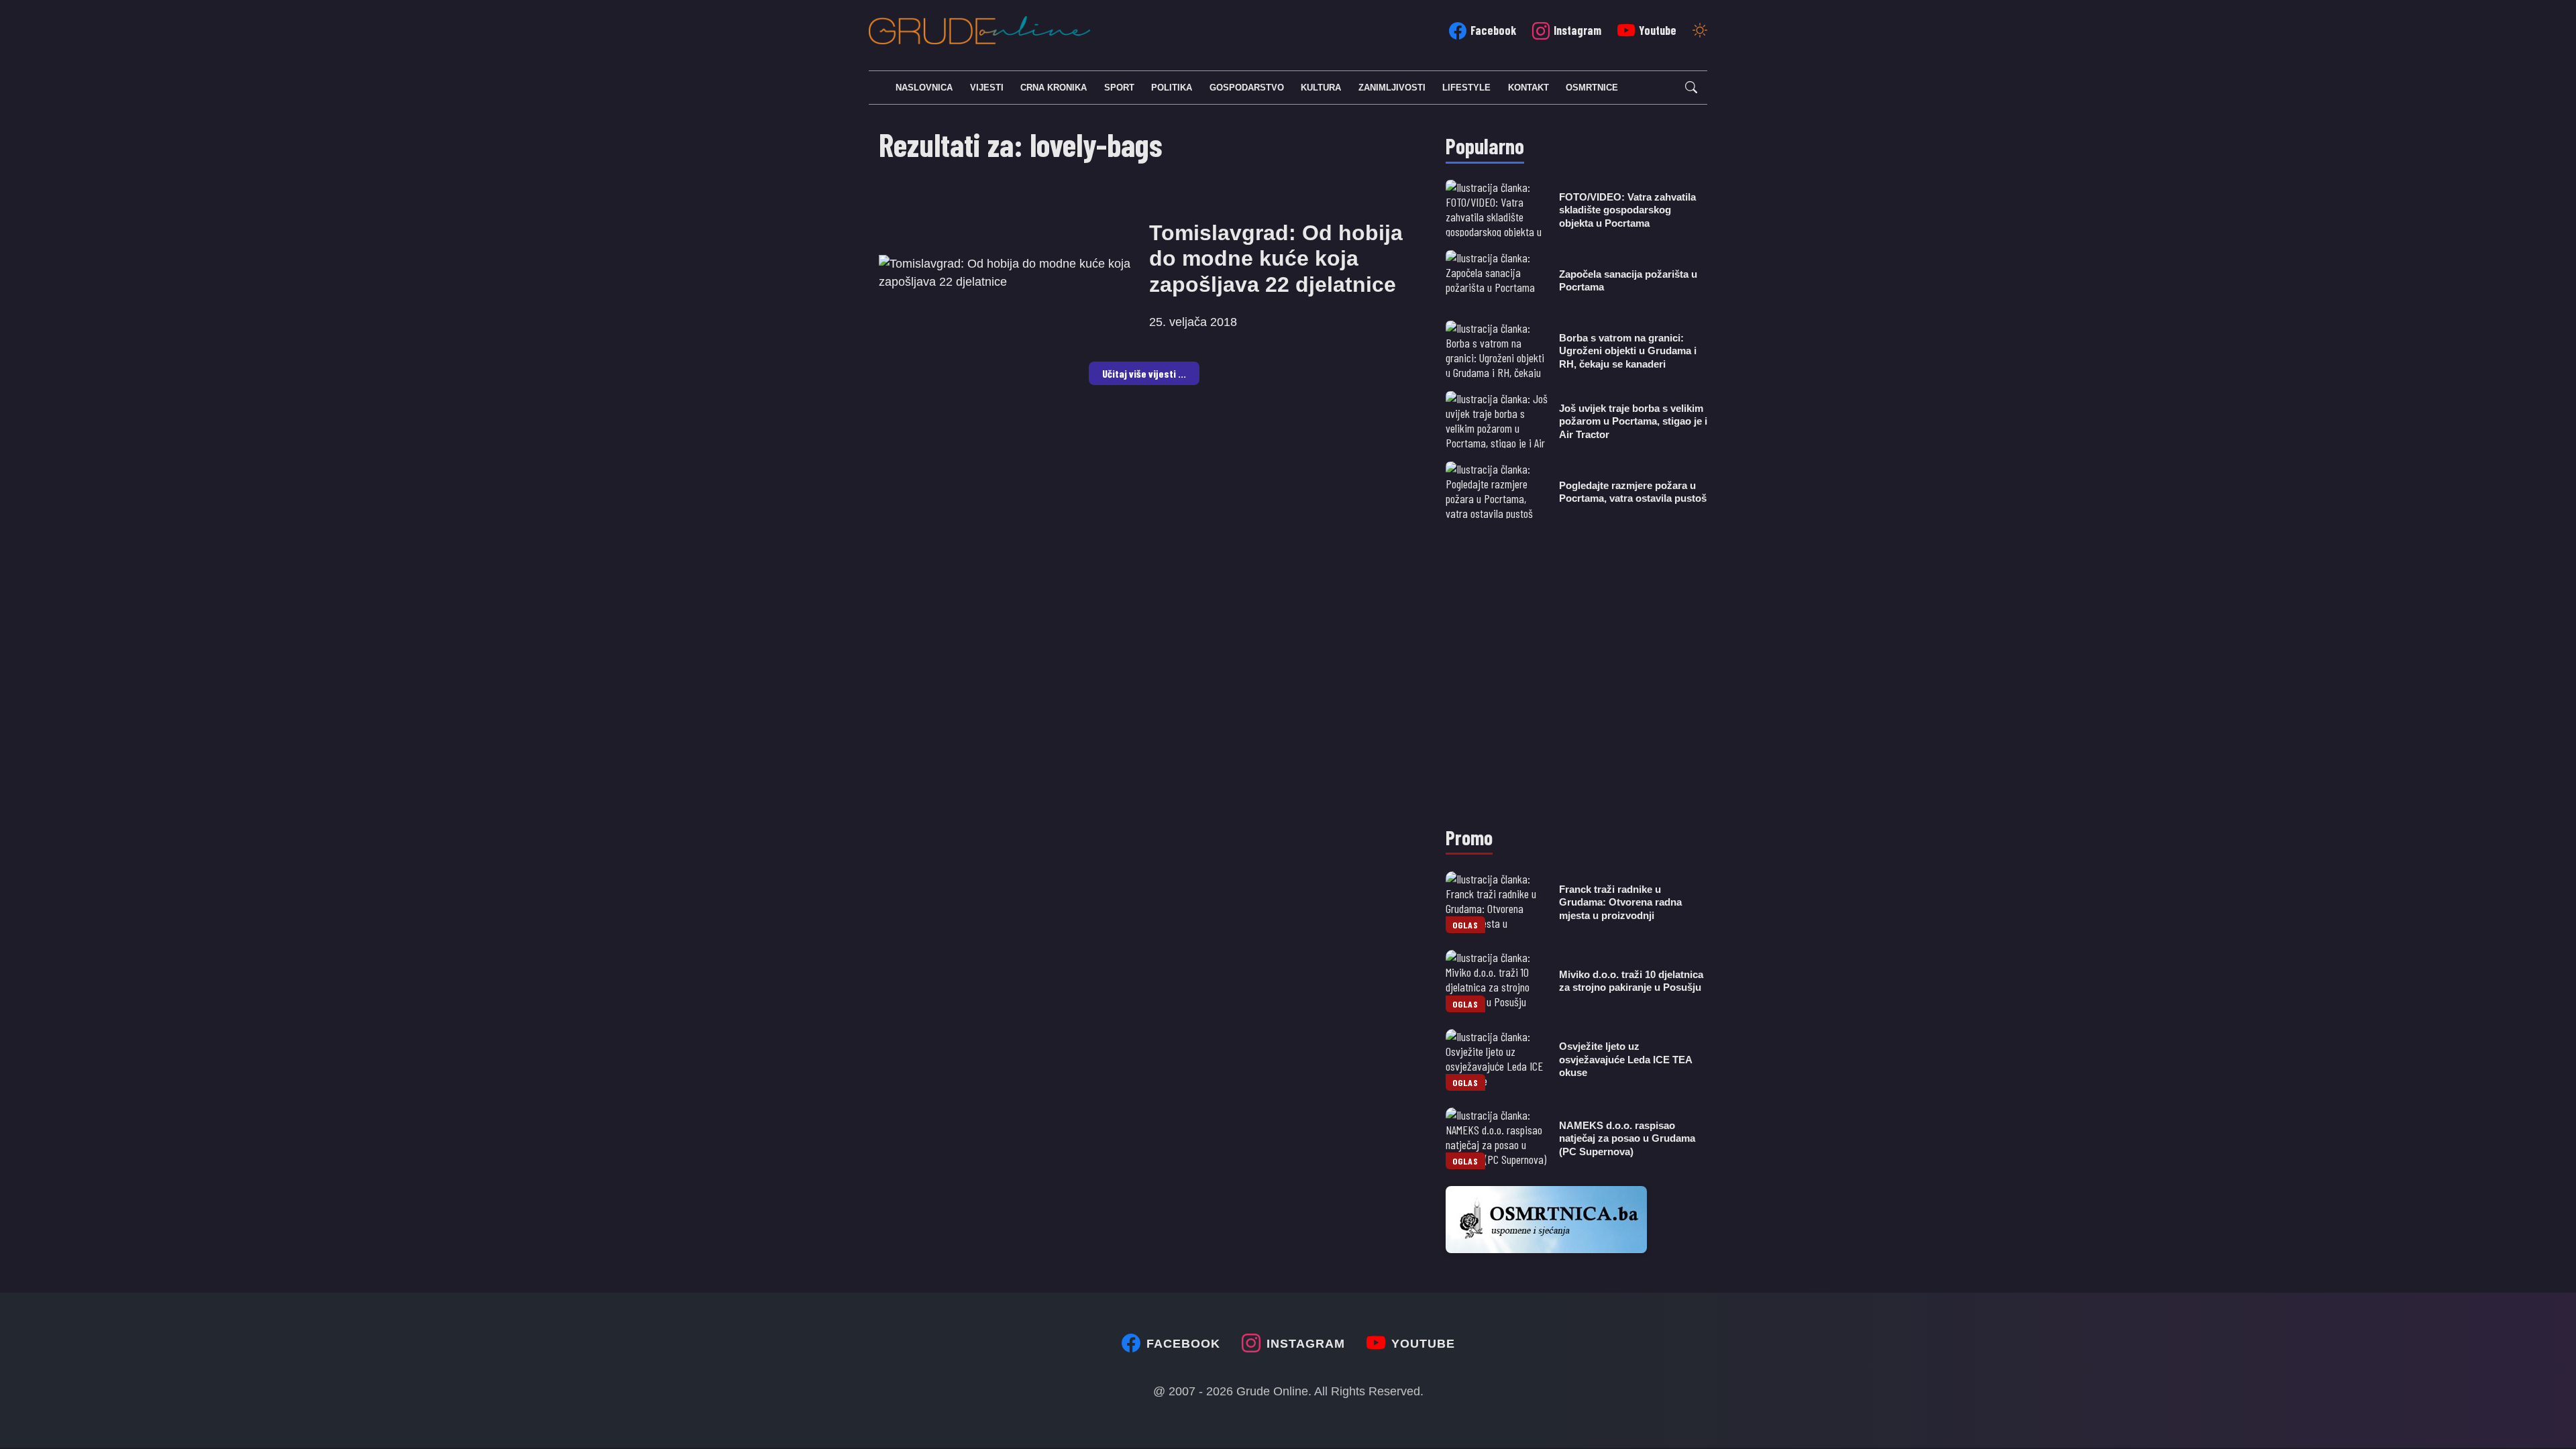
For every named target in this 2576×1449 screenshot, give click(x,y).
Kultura (1321, 88)
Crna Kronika (1054, 88)
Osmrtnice (1592, 88)
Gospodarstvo (1247, 88)
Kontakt (1528, 88)
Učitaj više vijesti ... (1144, 373)
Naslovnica (924, 88)
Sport (1119, 88)
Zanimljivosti (1392, 88)
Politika (1172, 88)
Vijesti (987, 88)
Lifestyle (1466, 88)
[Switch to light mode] (1700, 32)
